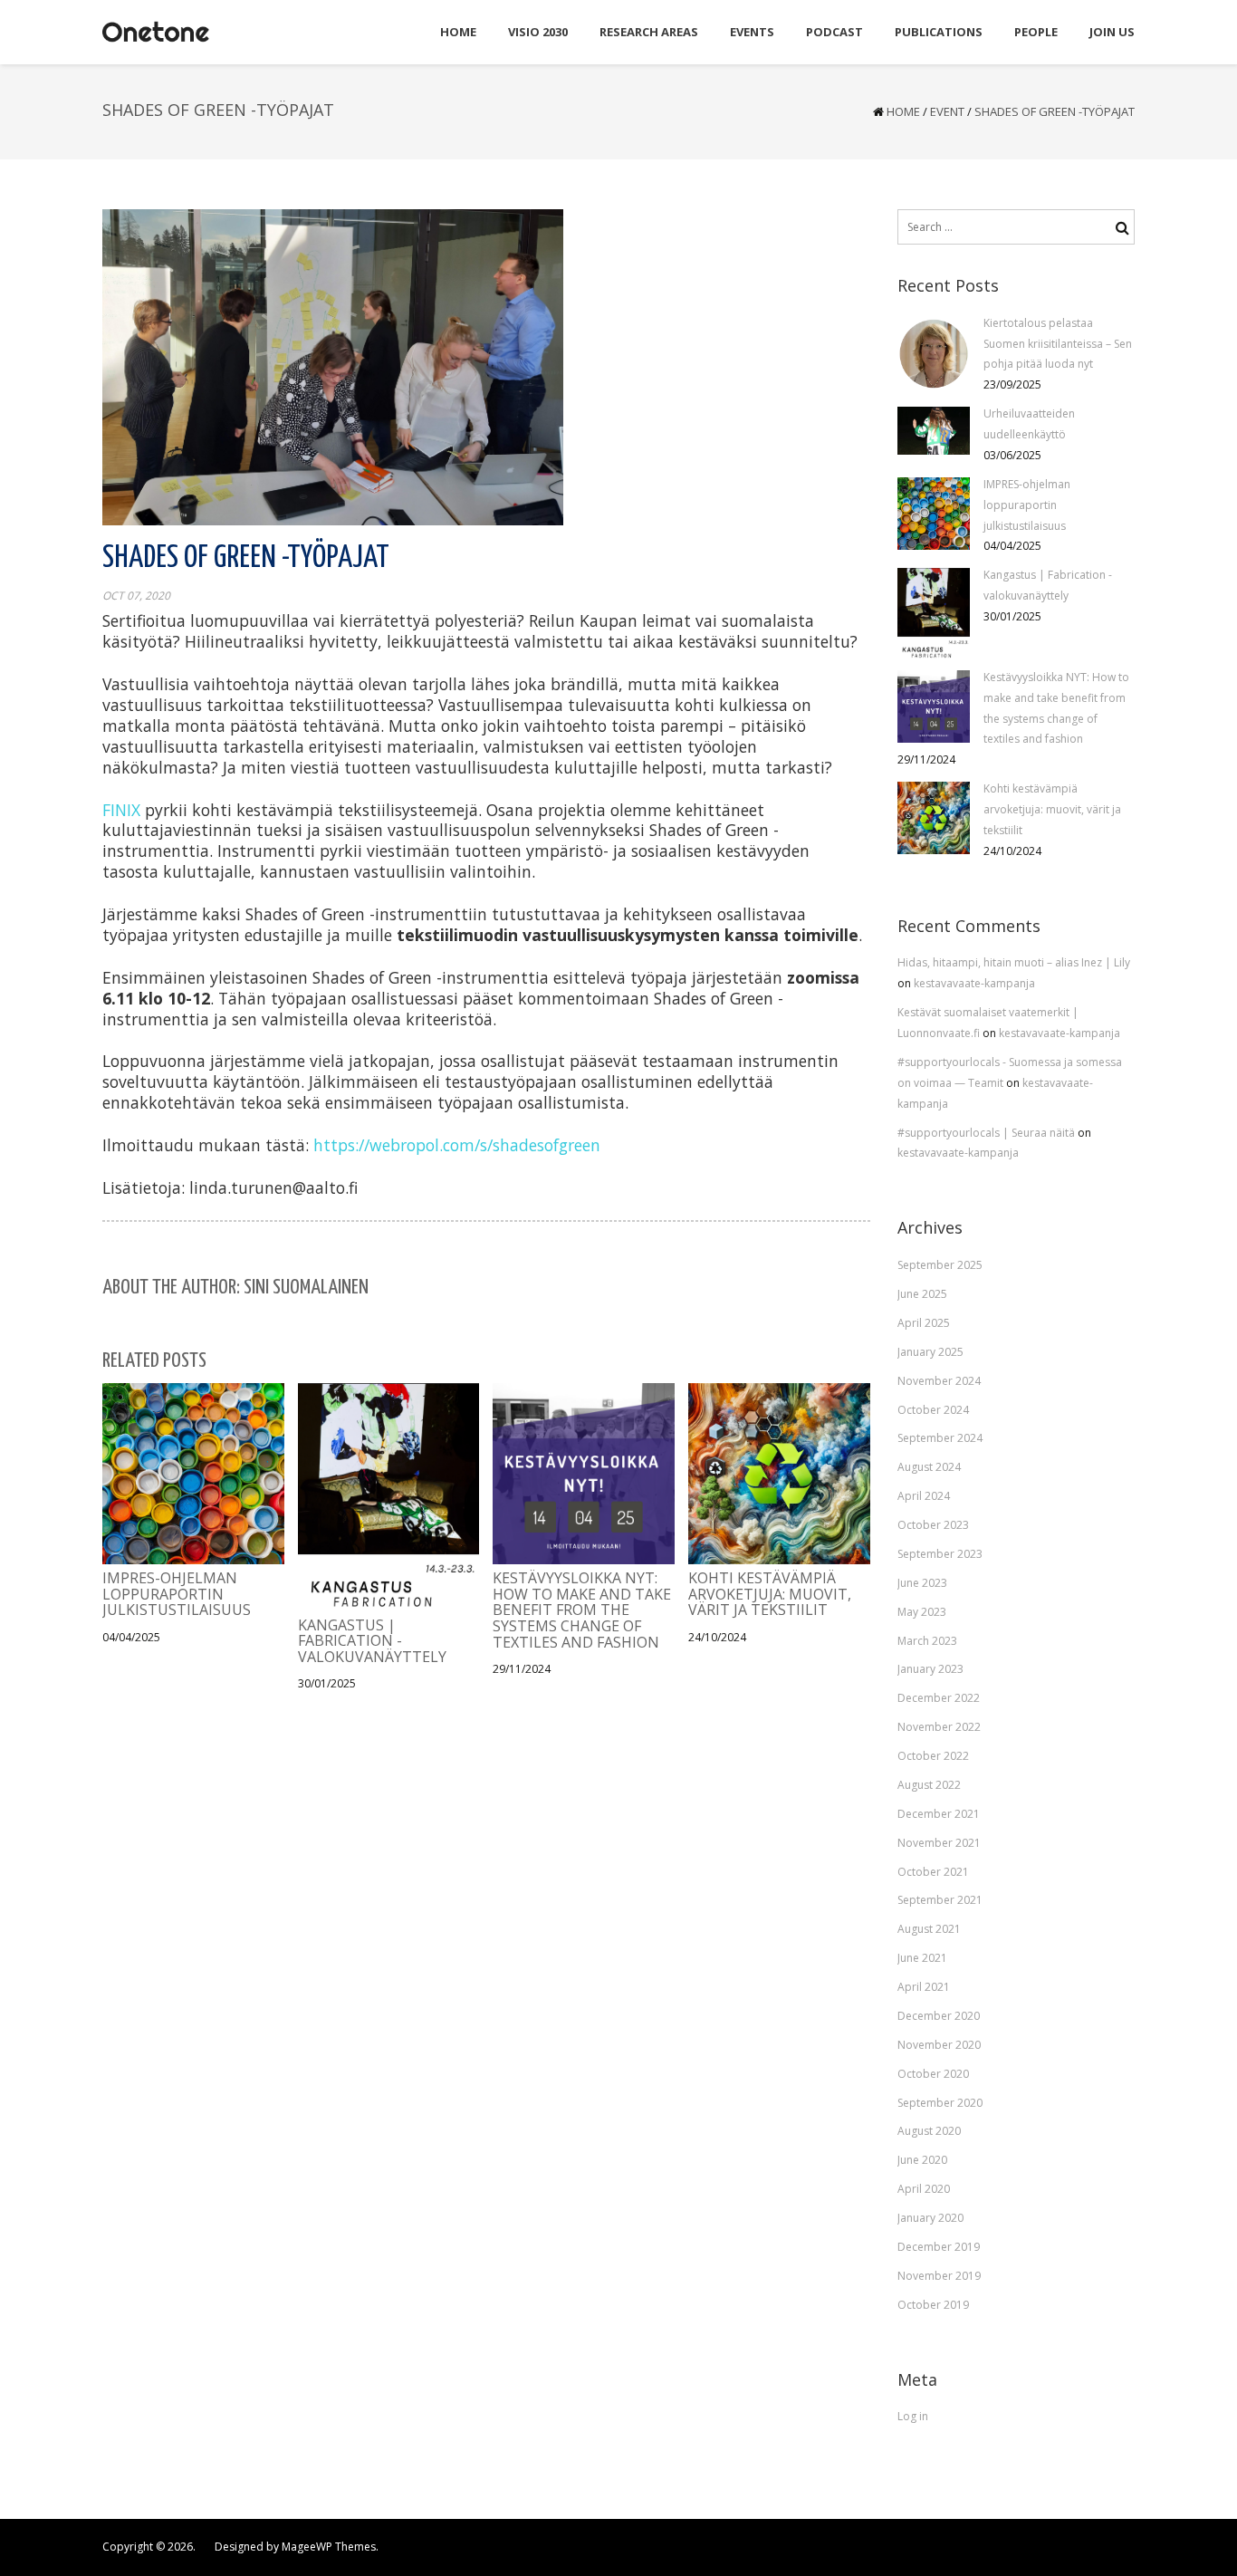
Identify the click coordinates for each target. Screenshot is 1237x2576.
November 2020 (939, 2045)
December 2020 (939, 2016)
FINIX (121, 810)
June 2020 (922, 2160)
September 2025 (940, 1265)
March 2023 (927, 1641)
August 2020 (929, 2131)
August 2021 (929, 1929)
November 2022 (939, 1727)
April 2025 (924, 1323)
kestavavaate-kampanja (974, 983)
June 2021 (922, 1958)
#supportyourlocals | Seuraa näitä (988, 1133)
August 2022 (929, 1785)
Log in (913, 2416)
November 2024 (939, 1381)
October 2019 (933, 2305)
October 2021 (933, 1872)
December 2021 (939, 1814)
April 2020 (924, 2189)
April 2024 (924, 1496)
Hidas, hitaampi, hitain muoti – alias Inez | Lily (1014, 962)
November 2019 (939, 2276)
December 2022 (939, 1698)
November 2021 (939, 1843)
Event (947, 111)
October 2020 (933, 2074)
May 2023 (922, 1612)
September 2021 (940, 1900)
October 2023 (933, 1525)
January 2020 (930, 2218)
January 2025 (930, 1352)
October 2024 (933, 1410)
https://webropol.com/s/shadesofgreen (457, 1145)
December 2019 (939, 2247)
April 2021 (924, 1987)
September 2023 (940, 1554)
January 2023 (930, 1669)
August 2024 (929, 1467)
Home (903, 111)
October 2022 (933, 1756)
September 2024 (940, 1438)
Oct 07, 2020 (136, 596)
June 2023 (922, 1583)
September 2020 (940, 2103)
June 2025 (922, 1294)
